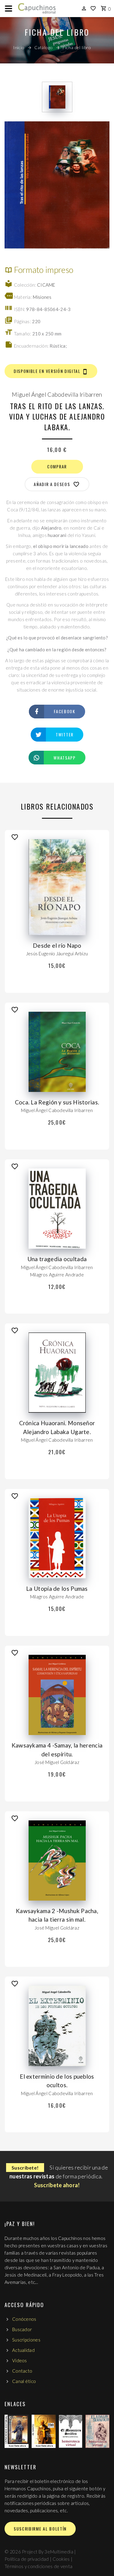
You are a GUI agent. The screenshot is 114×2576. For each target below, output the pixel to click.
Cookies (61, 2559)
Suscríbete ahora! (57, 2185)
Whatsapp (64, 758)
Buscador (22, 2329)
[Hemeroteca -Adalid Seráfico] (97, 2431)
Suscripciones (26, 2340)
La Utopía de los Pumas (57, 1589)
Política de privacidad (27, 2559)
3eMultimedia (59, 2552)
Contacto (22, 2371)
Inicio (19, 47)
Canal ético (24, 2381)
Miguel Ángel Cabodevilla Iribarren (57, 394)
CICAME (46, 285)
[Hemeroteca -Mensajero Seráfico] (71, 2431)
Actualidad (23, 2350)
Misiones (42, 297)
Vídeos (20, 2360)
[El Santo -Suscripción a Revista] (44, 2431)
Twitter (65, 734)
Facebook (64, 711)
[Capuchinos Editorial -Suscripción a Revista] (17, 2431)
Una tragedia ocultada (57, 1259)
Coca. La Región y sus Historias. (57, 1102)
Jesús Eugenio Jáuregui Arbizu (57, 953)
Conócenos (24, 2319)
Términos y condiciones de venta (38, 2566)
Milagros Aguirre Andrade (57, 1275)
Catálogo (44, 47)
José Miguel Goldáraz (57, 1762)
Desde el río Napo (57, 945)
